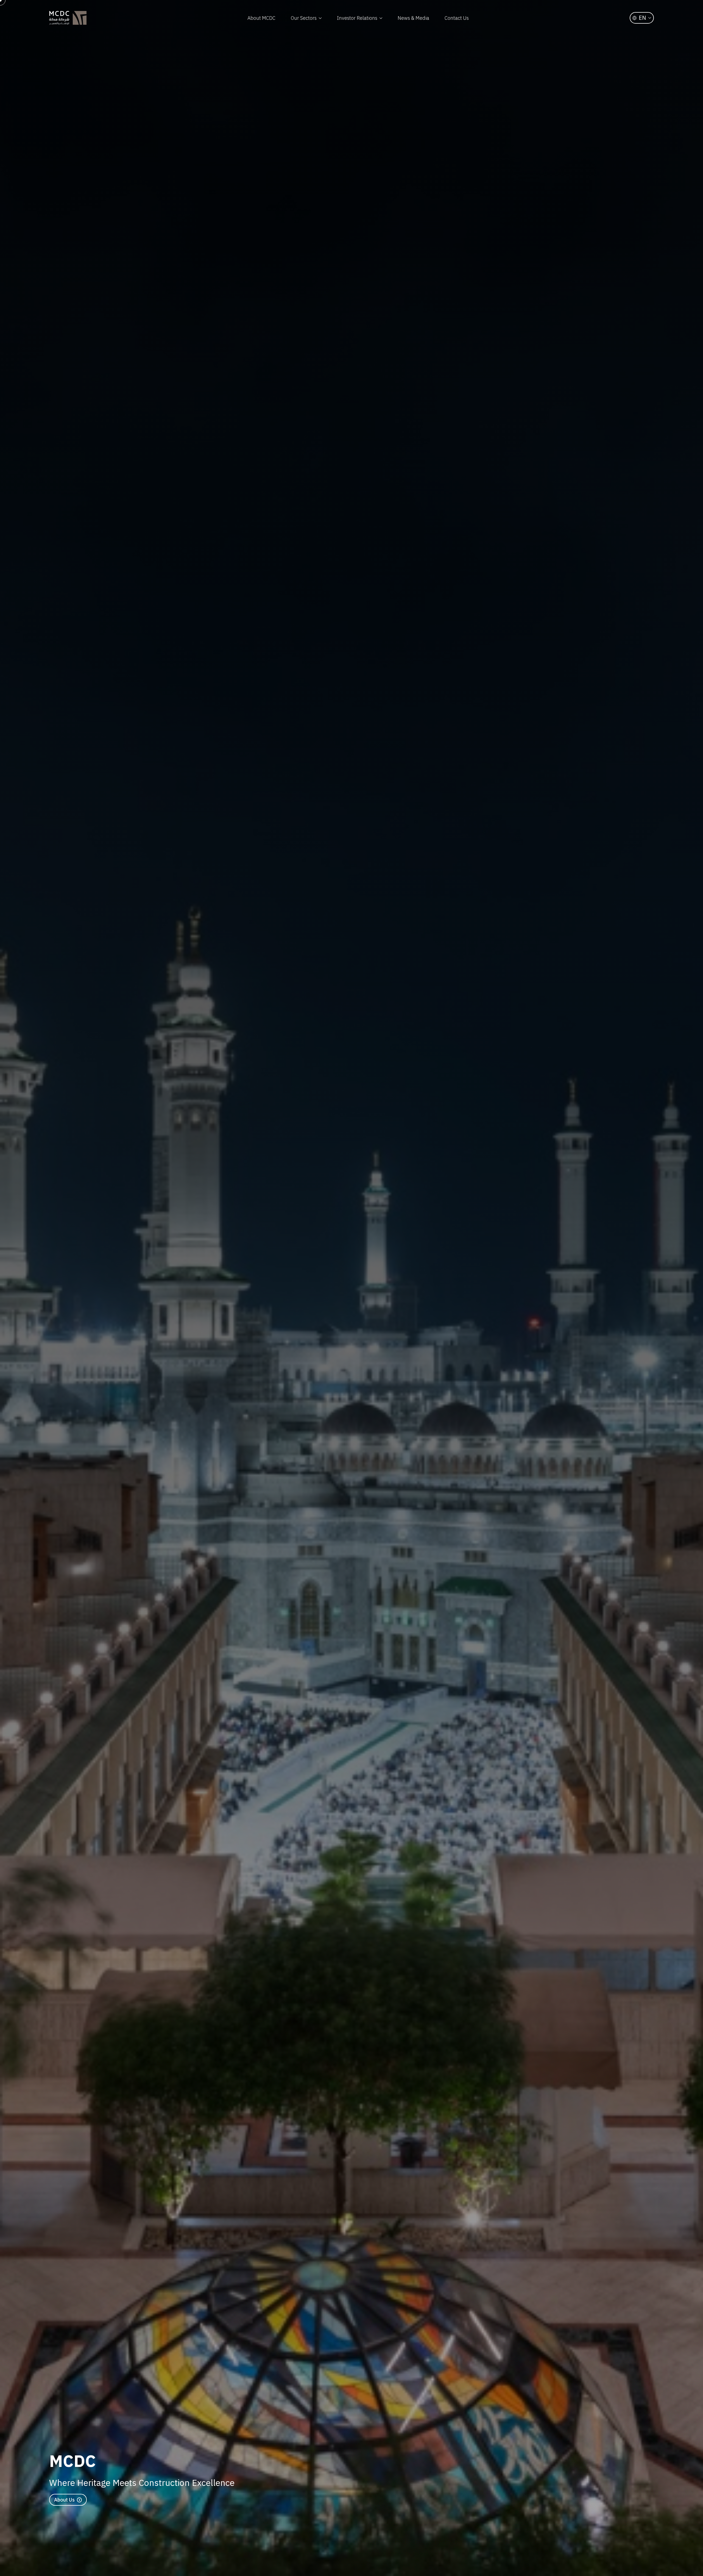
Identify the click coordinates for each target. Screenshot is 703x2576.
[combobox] (642, 18)
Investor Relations (357, 18)
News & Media (413, 18)
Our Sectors (304, 18)
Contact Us (457, 18)
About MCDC (261, 18)
